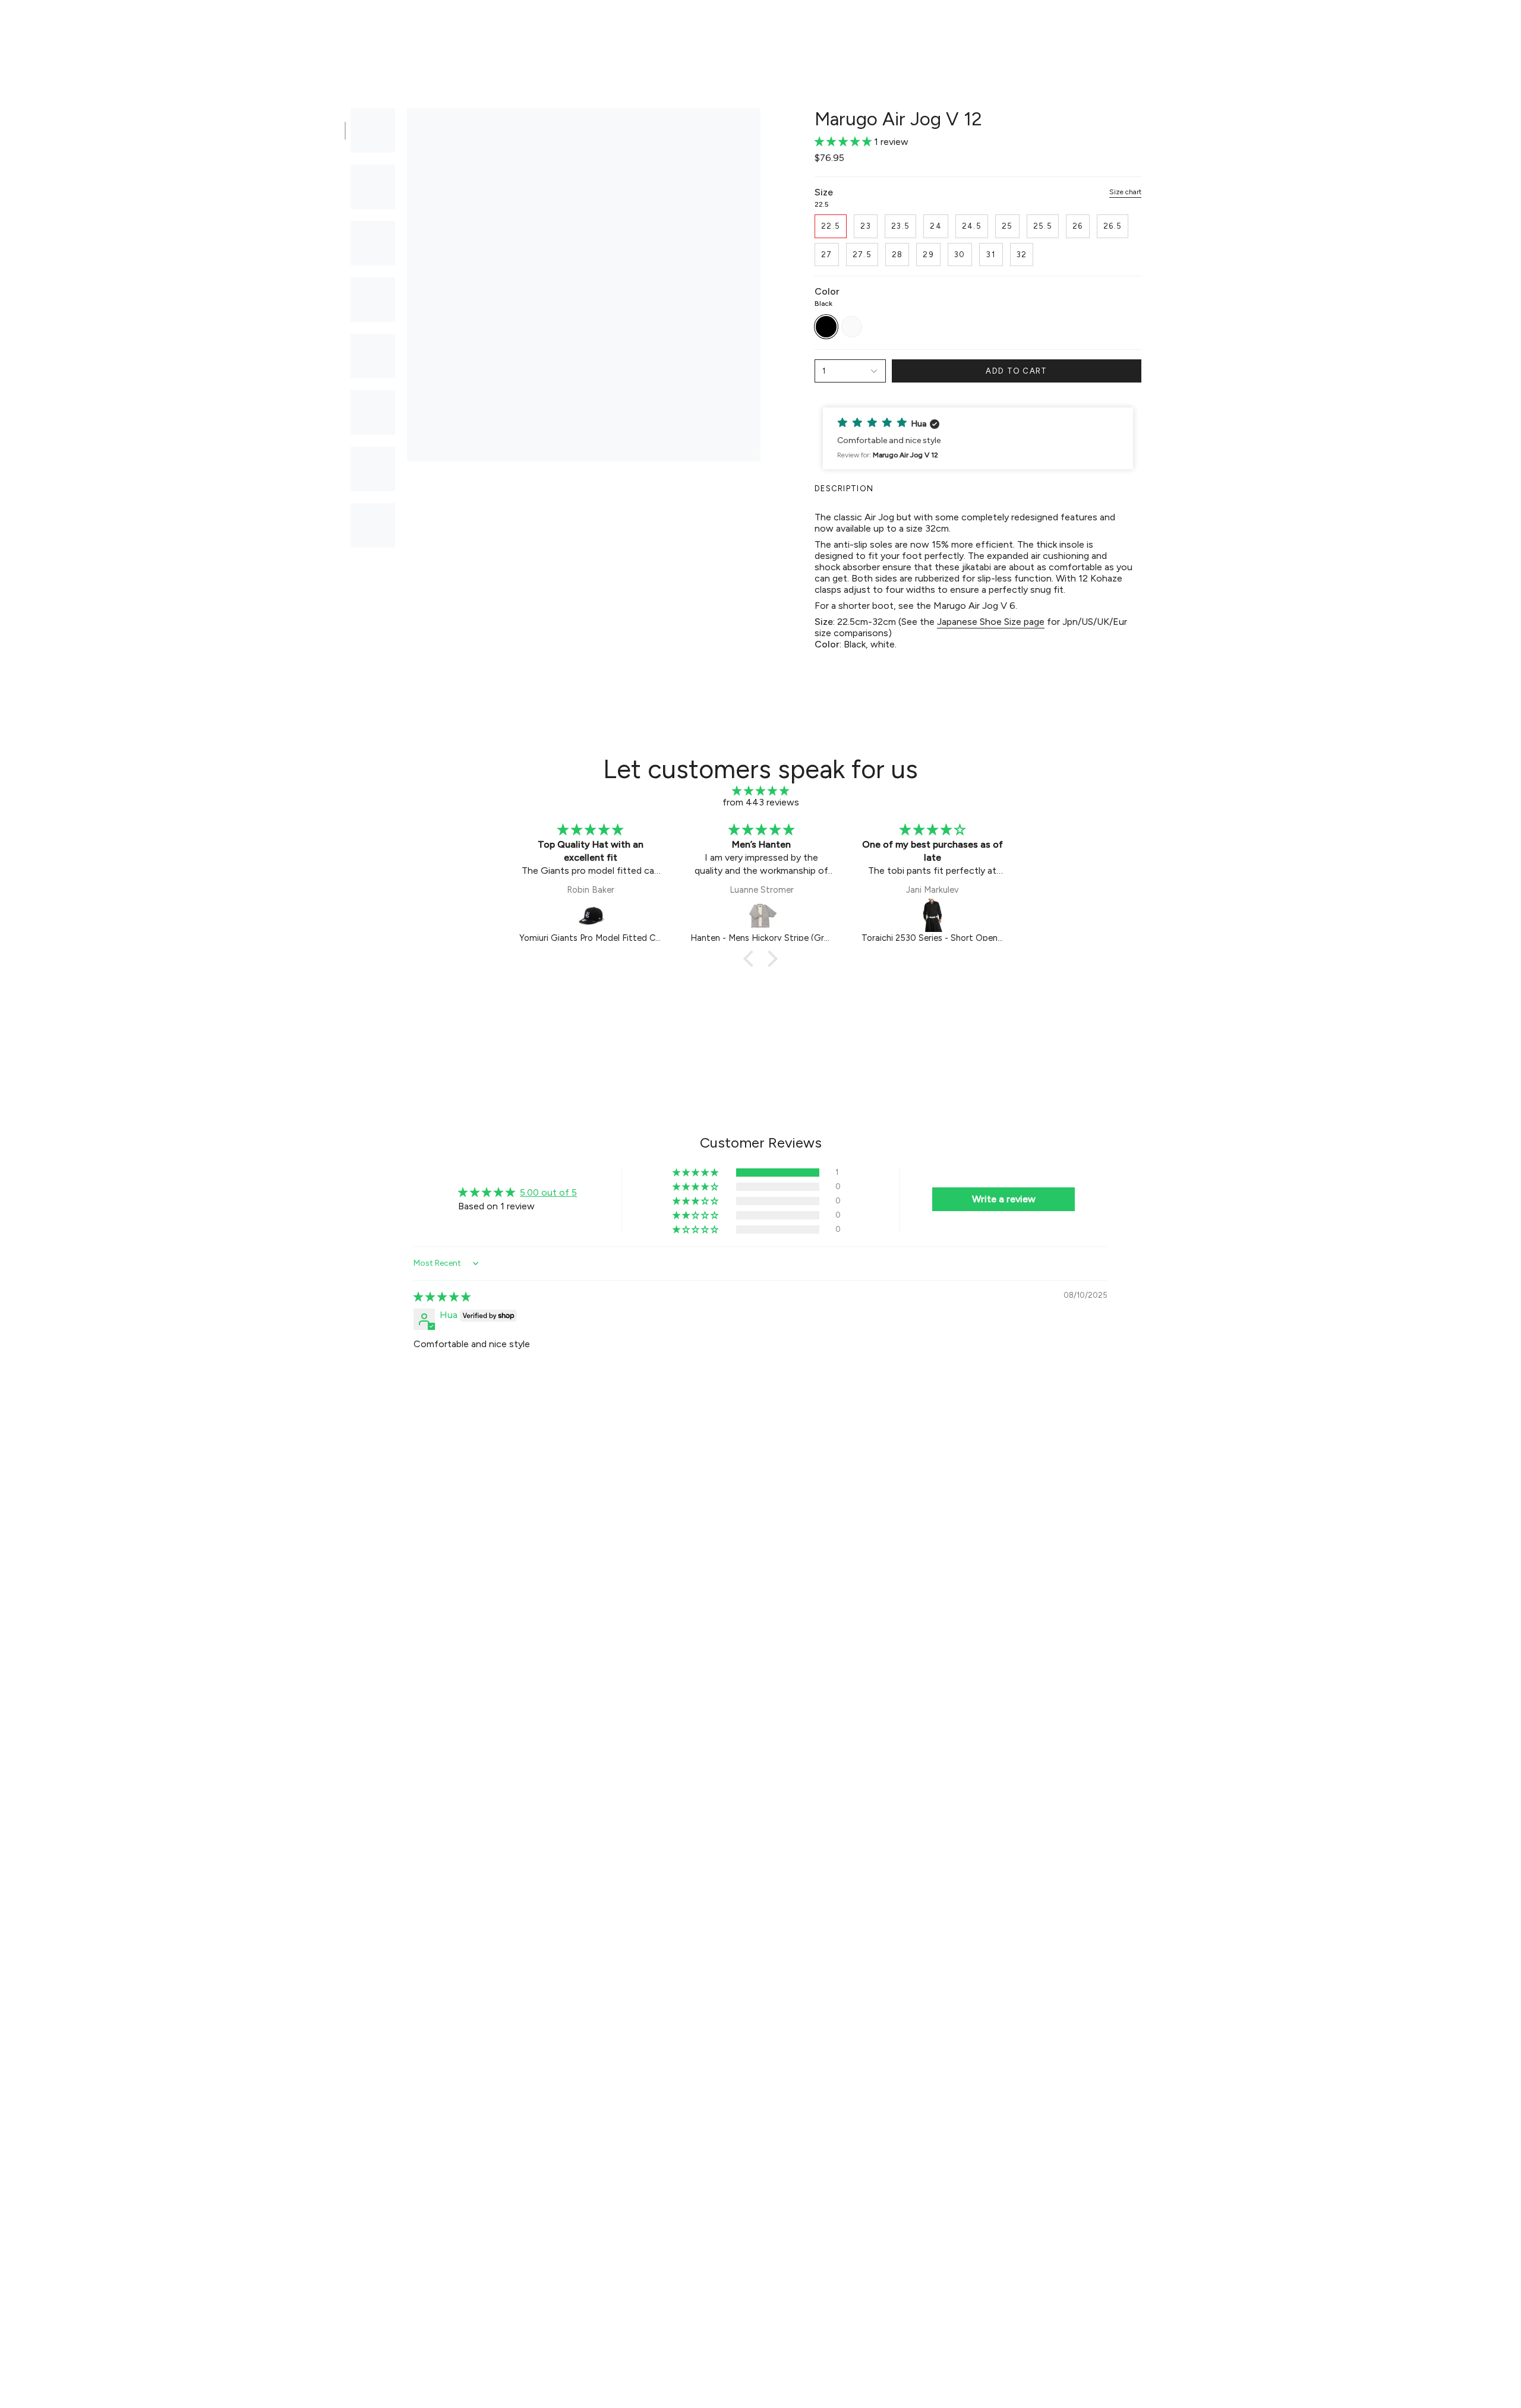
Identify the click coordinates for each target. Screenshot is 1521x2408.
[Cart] (1496, 27)
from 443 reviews (761, 802)
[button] (597, 28)
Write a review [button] (1004, 1199)
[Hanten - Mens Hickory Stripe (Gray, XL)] (762, 915)
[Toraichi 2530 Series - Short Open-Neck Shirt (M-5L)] (933, 915)
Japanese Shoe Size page (991, 622)
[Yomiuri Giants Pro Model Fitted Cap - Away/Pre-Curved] (591, 915)
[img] (760, 791)
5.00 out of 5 (548, 1192)
